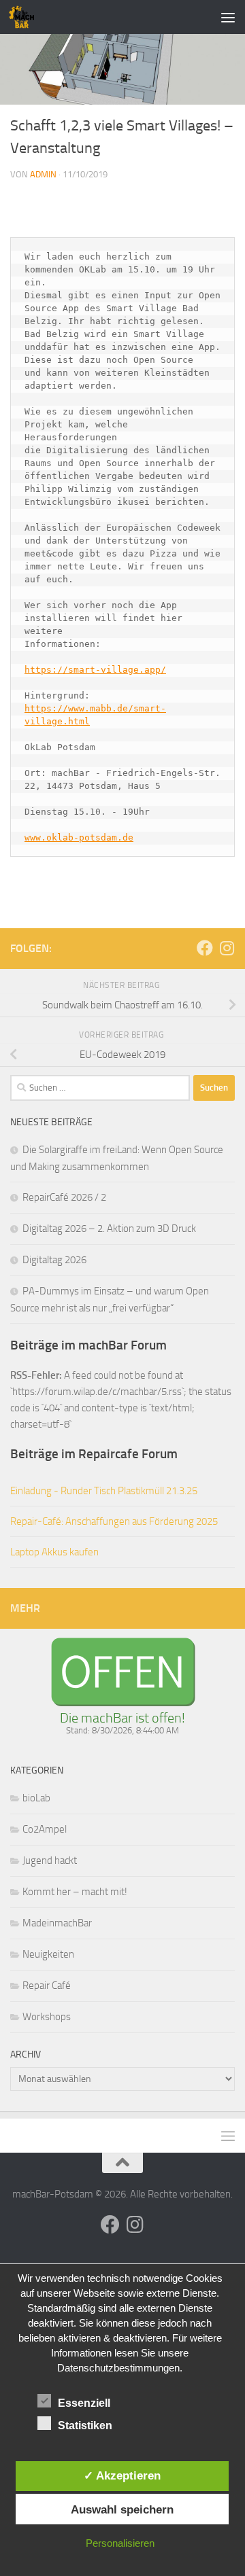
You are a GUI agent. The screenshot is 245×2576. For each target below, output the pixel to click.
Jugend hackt (50, 1860)
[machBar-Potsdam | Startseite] (26, 17)
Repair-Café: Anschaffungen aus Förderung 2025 (114, 1521)
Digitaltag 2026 (54, 1260)
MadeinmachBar (57, 1923)
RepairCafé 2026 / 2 (64, 1197)
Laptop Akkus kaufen (54, 1552)
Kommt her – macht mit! (75, 1892)
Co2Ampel (45, 1829)
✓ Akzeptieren (122, 2475)
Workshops (47, 2017)
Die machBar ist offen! (122, 1718)
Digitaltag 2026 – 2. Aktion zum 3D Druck (109, 1229)
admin (43, 174)
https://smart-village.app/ (95, 670)
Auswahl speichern (122, 2509)
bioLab (36, 1798)
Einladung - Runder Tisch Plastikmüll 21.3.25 (104, 1491)
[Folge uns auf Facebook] (205, 948)
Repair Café (47, 1986)
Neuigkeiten (48, 1954)
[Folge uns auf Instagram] (227, 948)
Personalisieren (120, 2543)
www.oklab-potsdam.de (79, 837)
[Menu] (228, 17)
